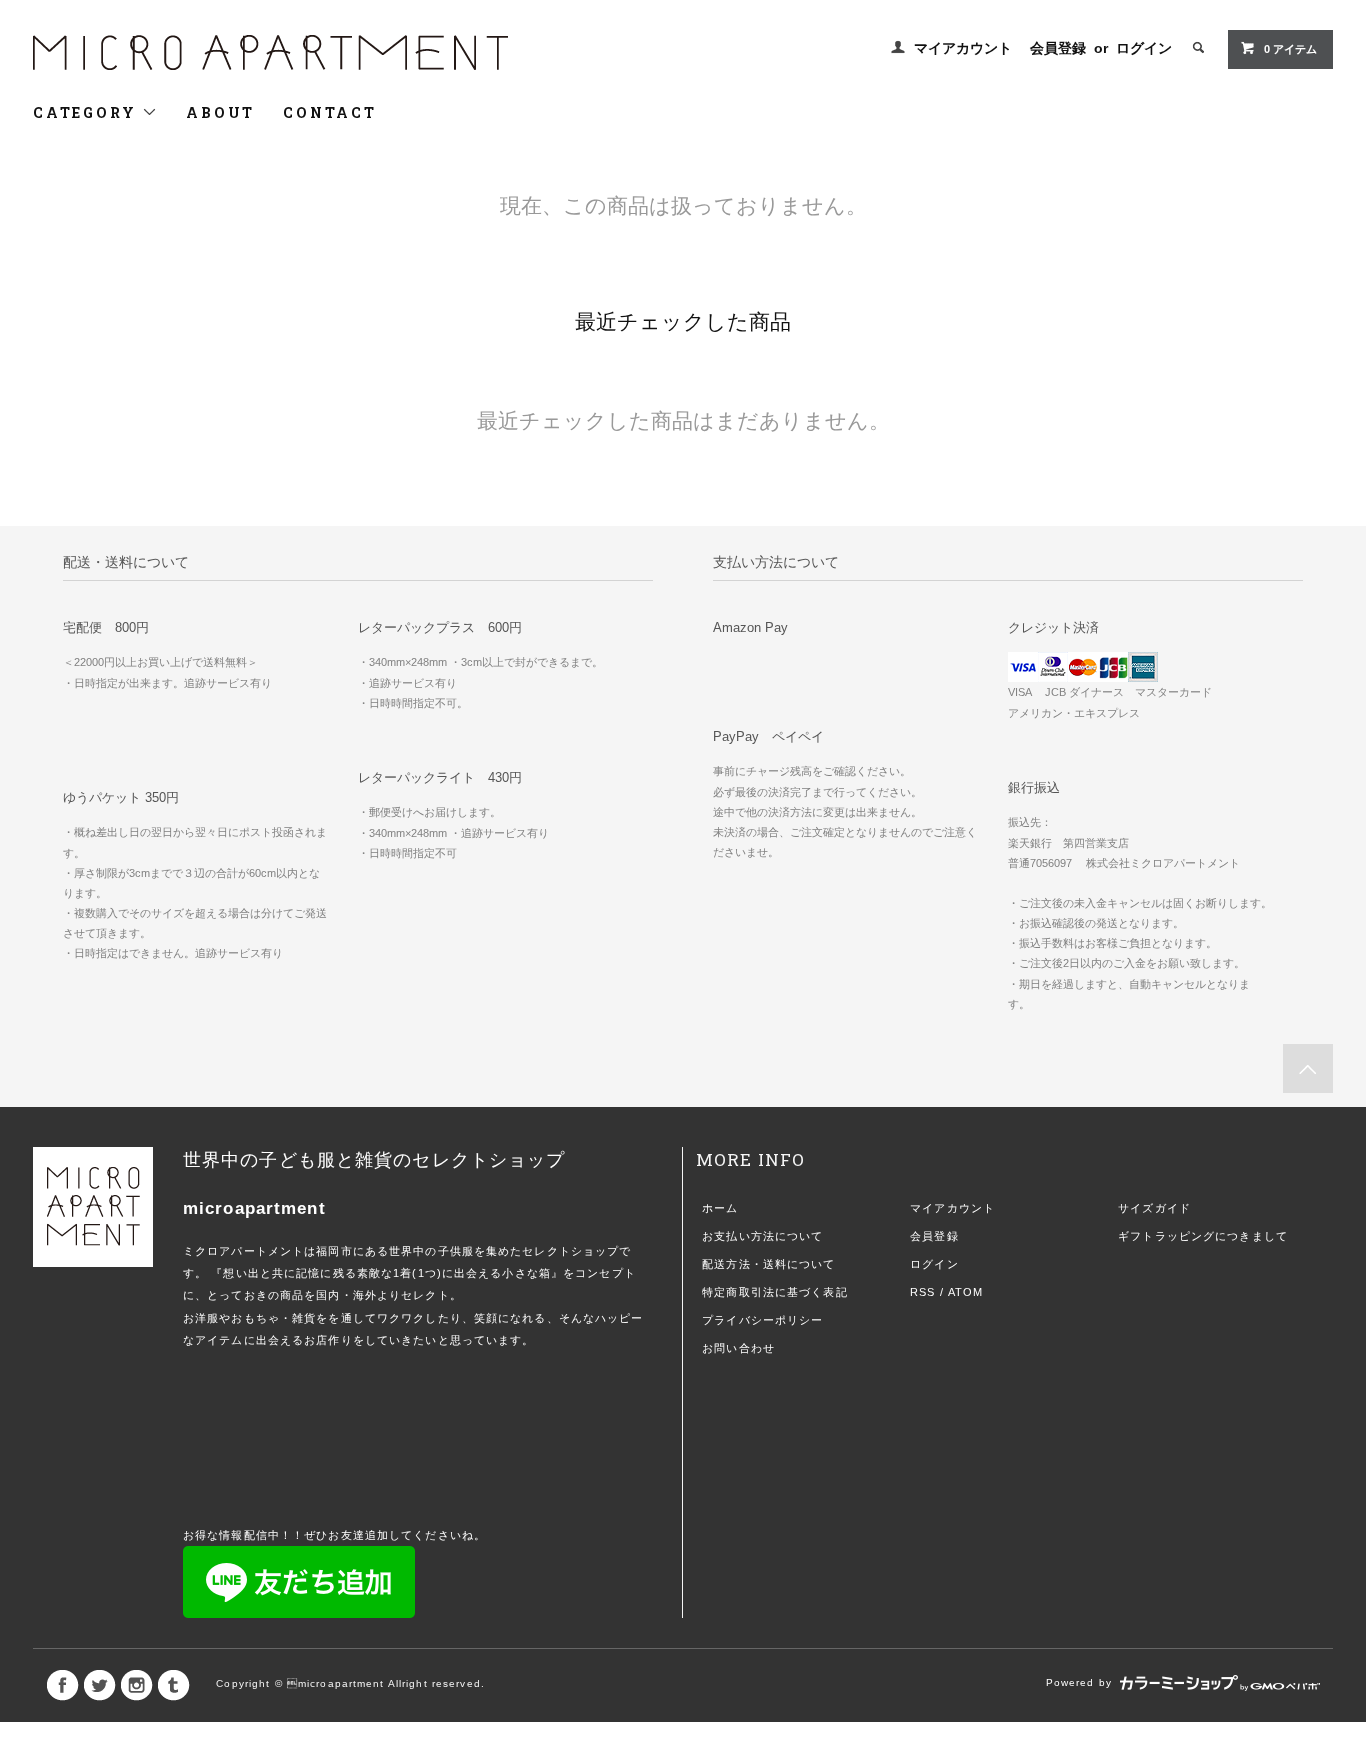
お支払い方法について (762, 1236)
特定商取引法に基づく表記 (774, 1292)
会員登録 (1058, 48)
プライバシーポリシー (762, 1320)
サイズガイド (1154, 1208)
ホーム (720, 1208)
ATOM (965, 1292)
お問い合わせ (738, 1348)
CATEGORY (87, 112)
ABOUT (220, 112)
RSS (922, 1292)
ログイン (1144, 48)
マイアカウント (963, 48)
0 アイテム (1290, 49)
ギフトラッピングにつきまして (1203, 1236)
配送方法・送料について (768, 1264)
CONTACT (330, 112)
